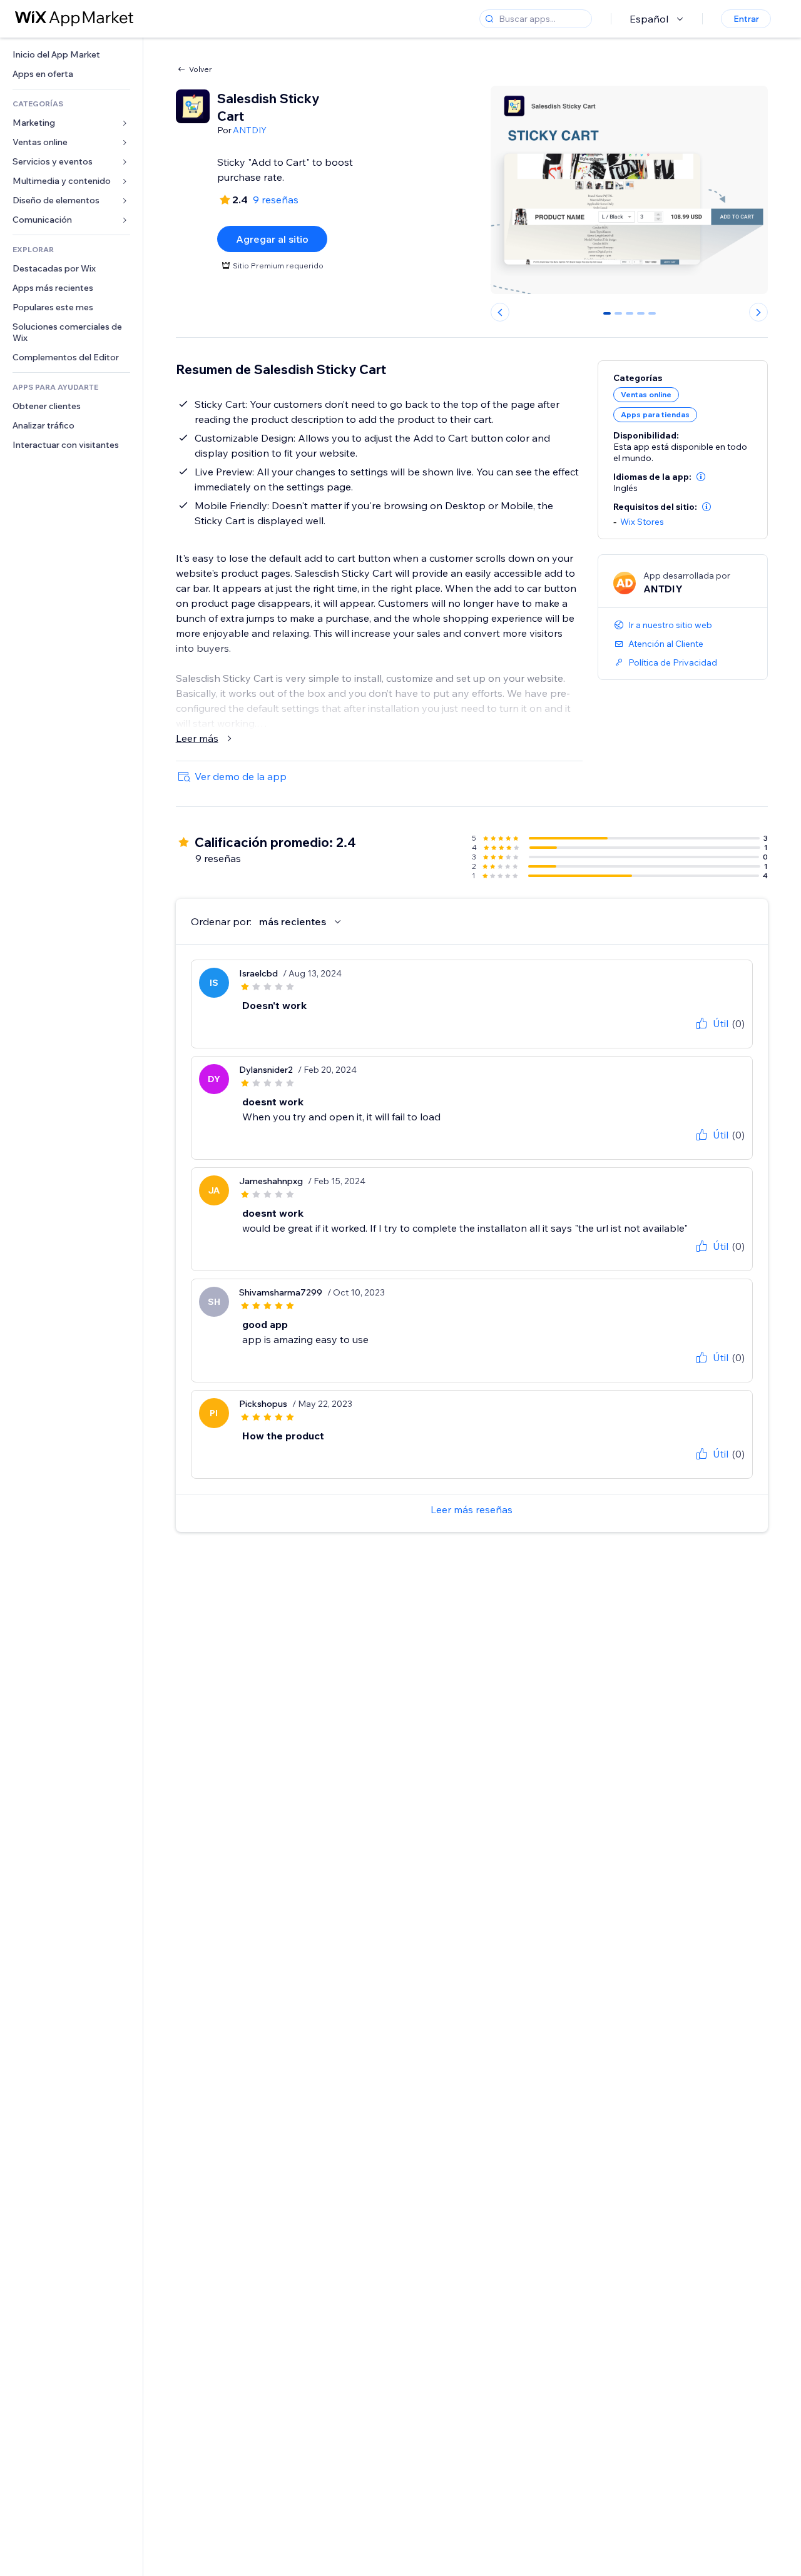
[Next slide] (758, 312)
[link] (71, 55)
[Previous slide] (500, 312)
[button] (701, 477)
